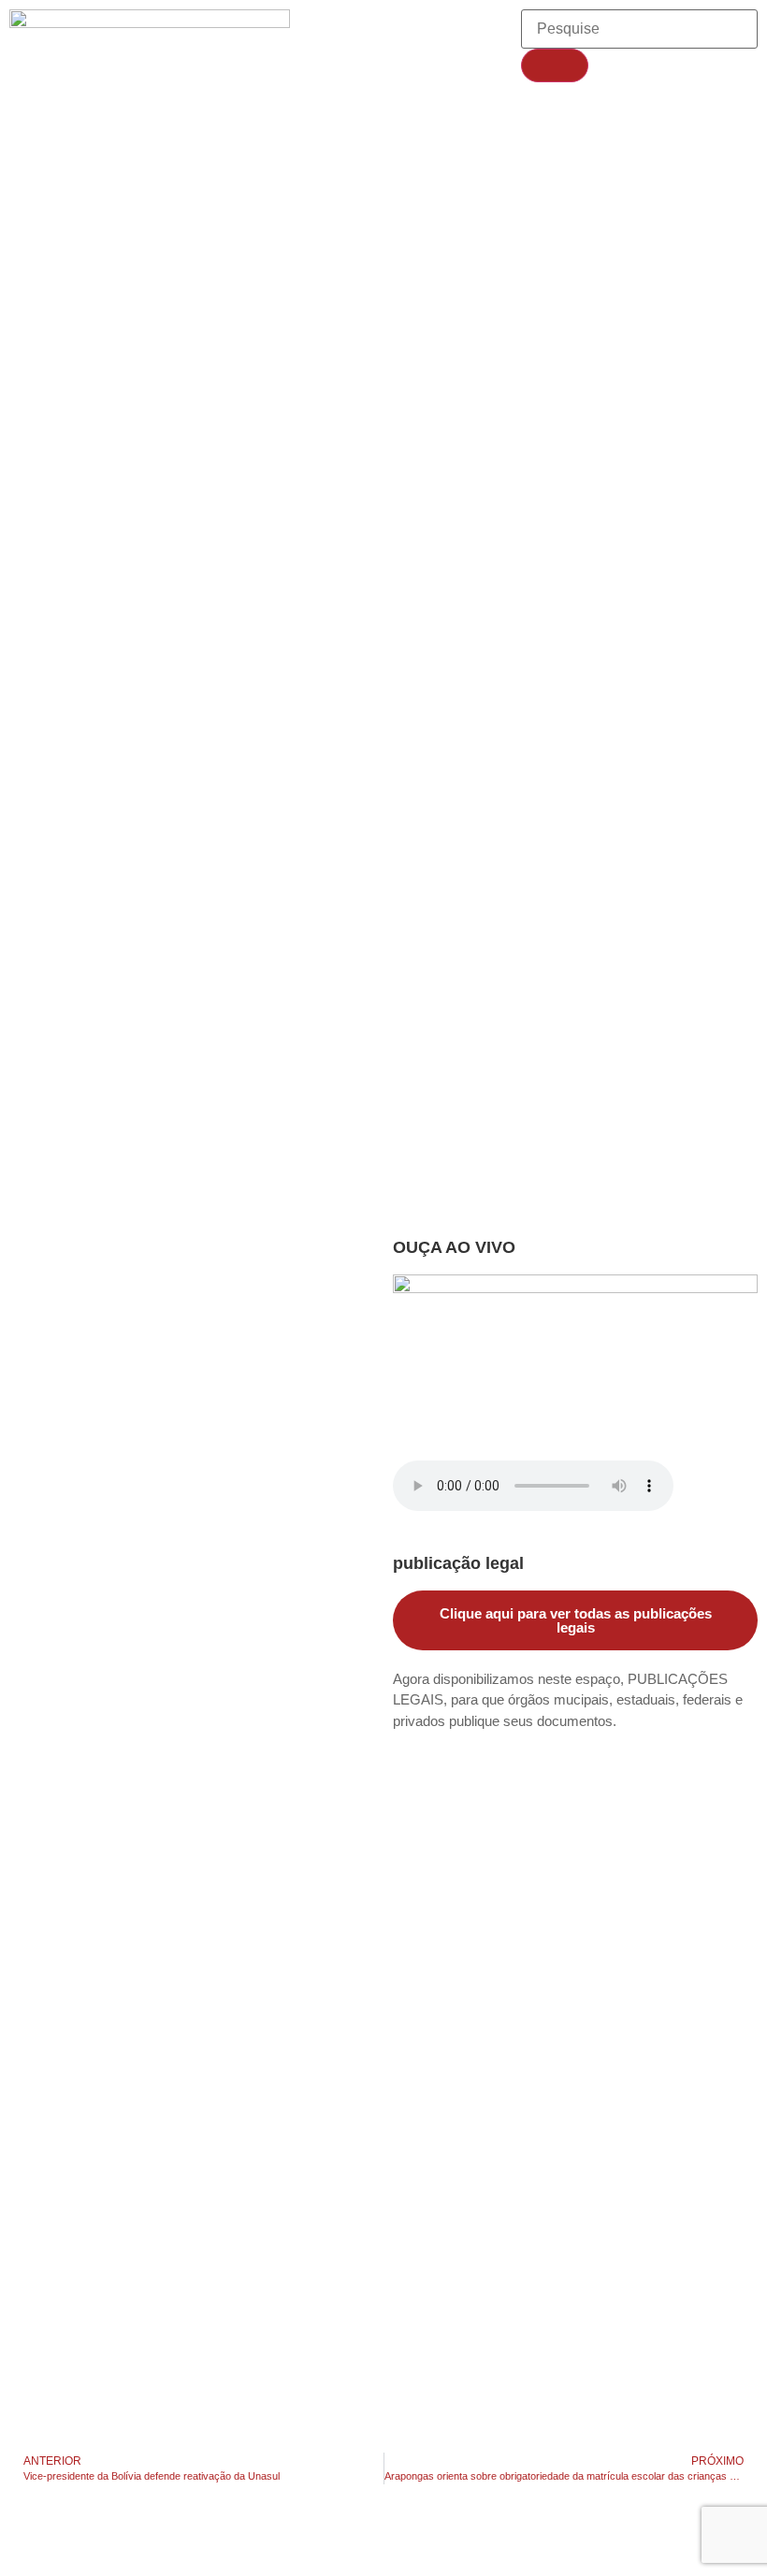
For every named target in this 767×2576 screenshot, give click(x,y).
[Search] (555, 65)
